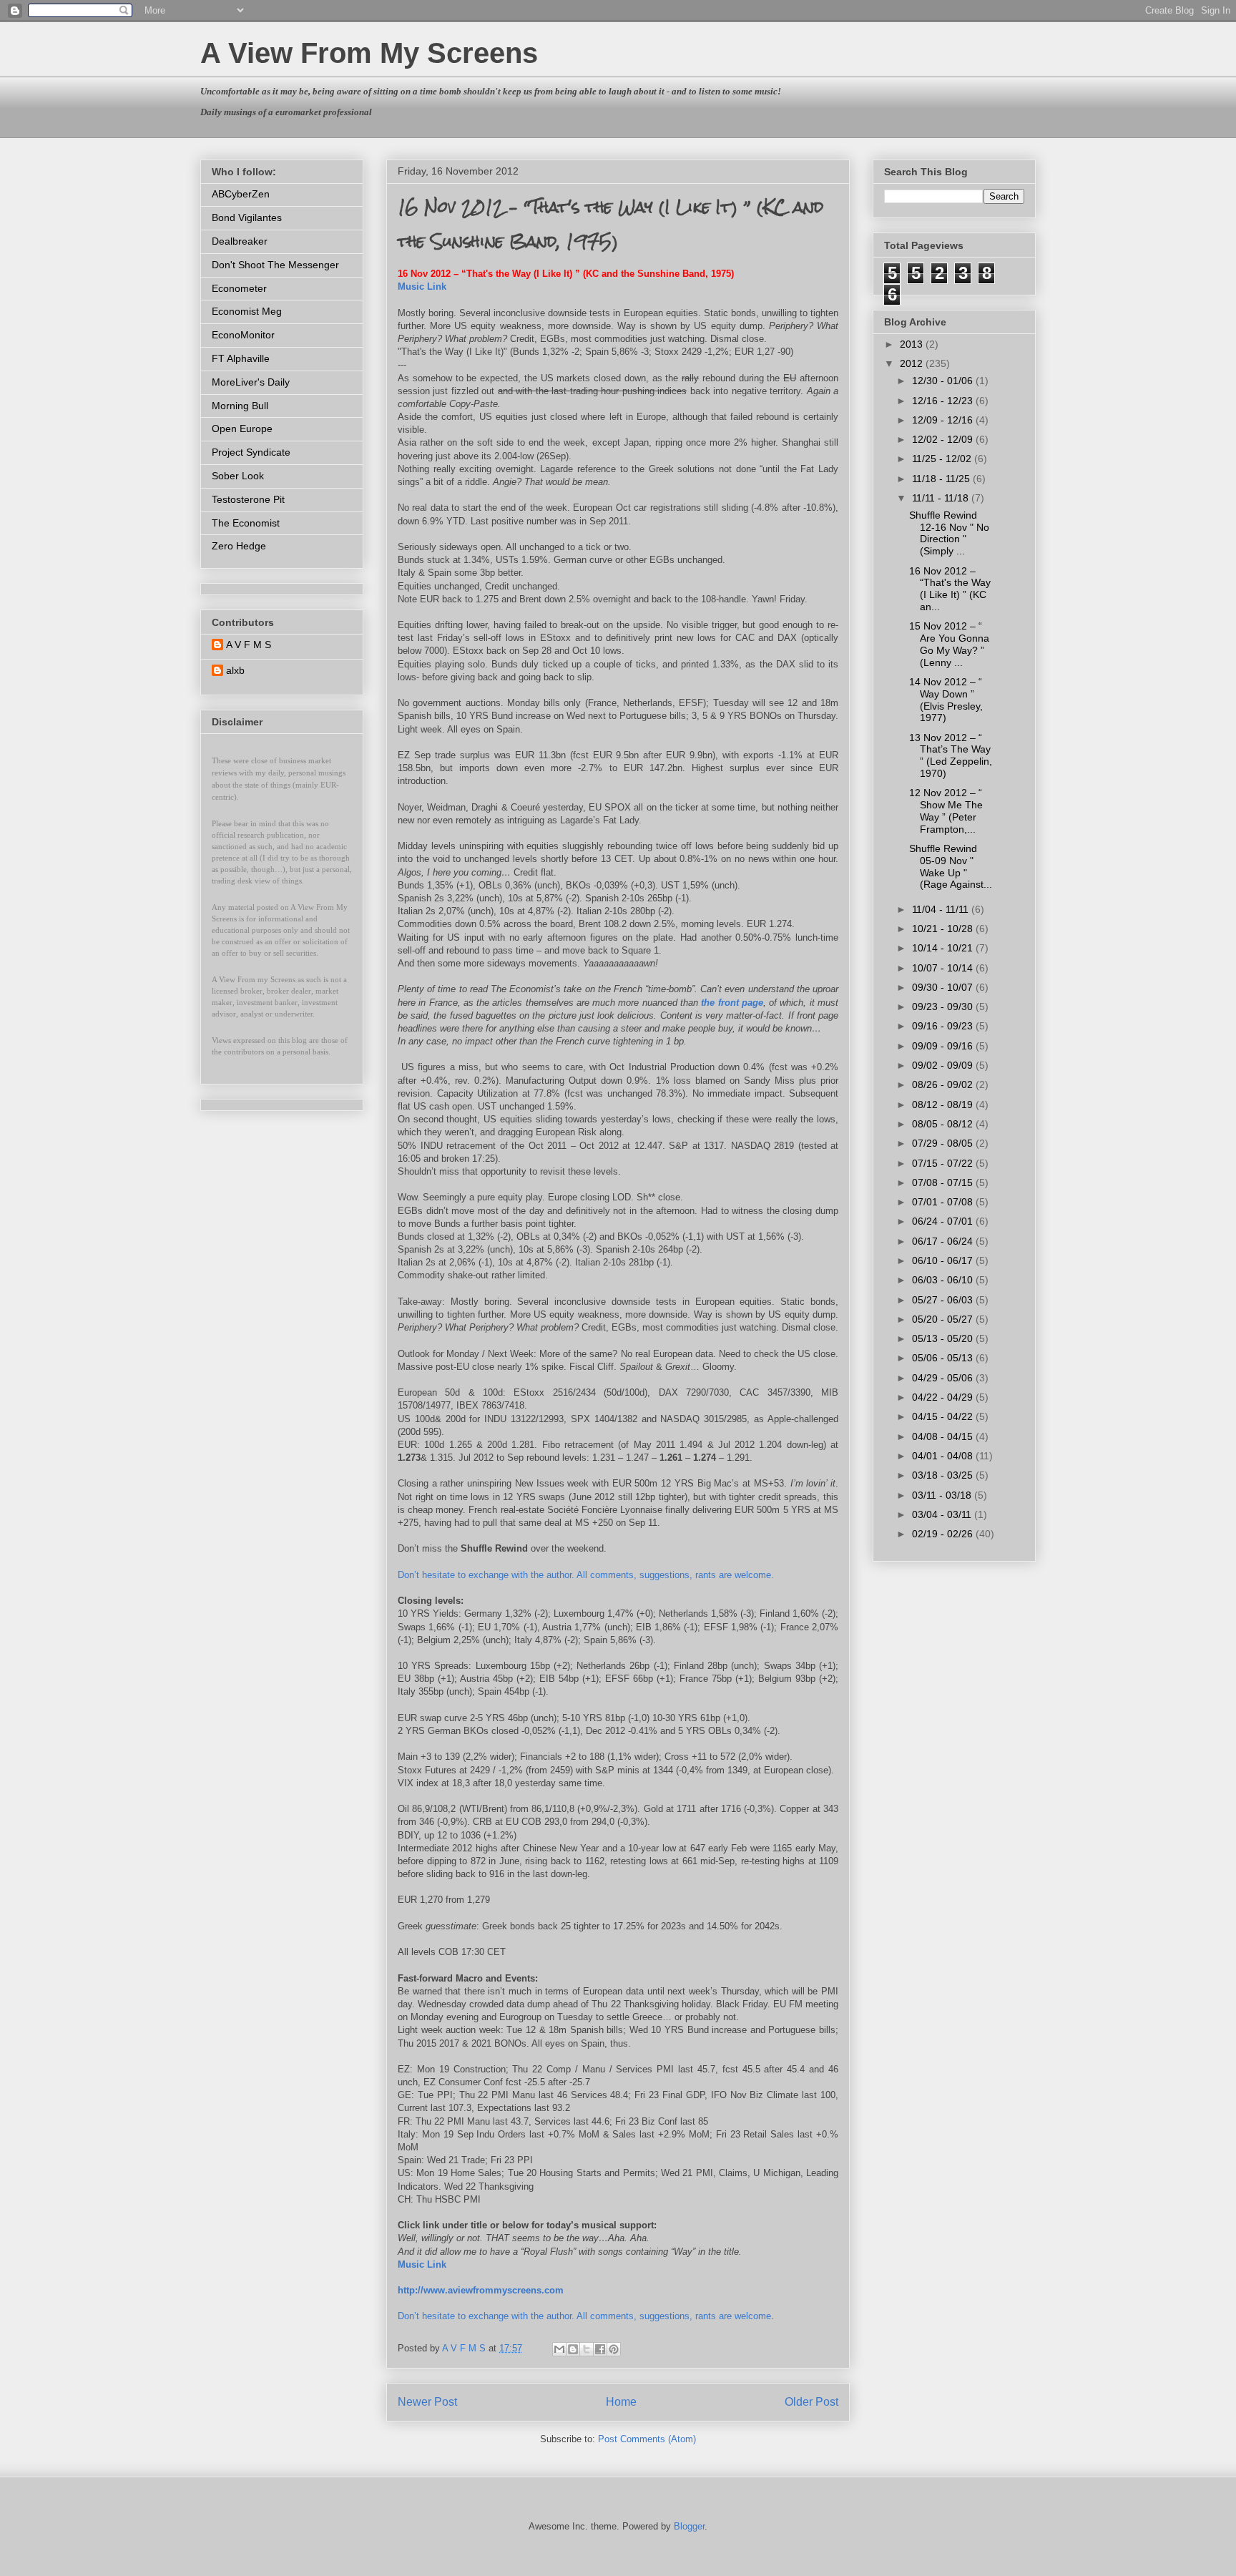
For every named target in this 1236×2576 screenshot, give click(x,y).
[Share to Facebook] (600, 2349)
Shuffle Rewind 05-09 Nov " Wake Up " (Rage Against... (951, 866)
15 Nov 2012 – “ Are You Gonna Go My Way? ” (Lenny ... (949, 644)
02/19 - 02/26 (944, 1534)
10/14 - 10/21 (944, 948)
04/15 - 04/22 (944, 1416)
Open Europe (242, 428)
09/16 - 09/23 (944, 1026)
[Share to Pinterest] (614, 2349)
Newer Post (427, 2402)
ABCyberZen (241, 194)
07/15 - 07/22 (944, 1163)
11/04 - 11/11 (942, 909)
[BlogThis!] (573, 2349)
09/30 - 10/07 (944, 987)
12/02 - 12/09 (944, 439)
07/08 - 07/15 (944, 1182)
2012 (913, 363)
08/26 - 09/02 (944, 1084)
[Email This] (559, 2349)
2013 (913, 344)
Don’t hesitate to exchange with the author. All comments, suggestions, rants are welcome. (586, 1575)
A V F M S (249, 645)
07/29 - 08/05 (944, 1143)
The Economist (246, 523)
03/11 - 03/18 (943, 1495)
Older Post (811, 2402)
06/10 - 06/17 (944, 1260)
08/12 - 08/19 (944, 1105)
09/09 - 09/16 (944, 1046)
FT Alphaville (241, 358)
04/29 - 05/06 (944, 1378)
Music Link (422, 287)
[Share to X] (587, 2349)
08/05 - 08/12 (944, 1124)
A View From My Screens (369, 53)
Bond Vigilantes (247, 217)
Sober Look (238, 476)
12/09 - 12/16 (944, 420)
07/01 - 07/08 (944, 1202)
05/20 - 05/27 (944, 1319)
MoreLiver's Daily (251, 382)
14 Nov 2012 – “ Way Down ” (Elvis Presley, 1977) (946, 700)
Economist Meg (247, 311)
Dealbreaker (240, 241)
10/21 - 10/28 (944, 929)
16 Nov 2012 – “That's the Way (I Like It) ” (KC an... (950, 589)
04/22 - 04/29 (944, 1397)
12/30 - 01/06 (944, 381)
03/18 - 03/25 (944, 1475)
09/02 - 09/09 (944, 1065)
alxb (235, 670)
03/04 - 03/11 (943, 1514)
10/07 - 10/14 (944, 968)
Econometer (239, 288)
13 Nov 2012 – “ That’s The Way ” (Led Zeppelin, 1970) (951, 755)
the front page (732, 1003)
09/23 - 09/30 (944, 1007)
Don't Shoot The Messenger (275, 265)
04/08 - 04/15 (944, 1436)
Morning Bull (240, 406)
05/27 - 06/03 (944, 1300)
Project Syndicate (251, 452)
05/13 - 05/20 (944, 1338)
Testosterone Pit (248, 499)
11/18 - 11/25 (942, 479)
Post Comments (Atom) (647, 2439)
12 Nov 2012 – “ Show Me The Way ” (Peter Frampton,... (946, 810)
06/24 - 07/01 (944, 1221)
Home (621, 2402)
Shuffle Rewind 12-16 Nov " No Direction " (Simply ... (949, 533)
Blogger (689, 2526)
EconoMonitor (243, 335)
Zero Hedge (239, 546)
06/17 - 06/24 (944, 1241)
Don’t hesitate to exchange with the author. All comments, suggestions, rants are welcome (584, 2316)
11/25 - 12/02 (943, 459)
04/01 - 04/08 (944, 1456)
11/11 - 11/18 (942, 498)
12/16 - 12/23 (944, 401)
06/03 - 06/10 (944, 1280)
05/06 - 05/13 (944, 1358)
